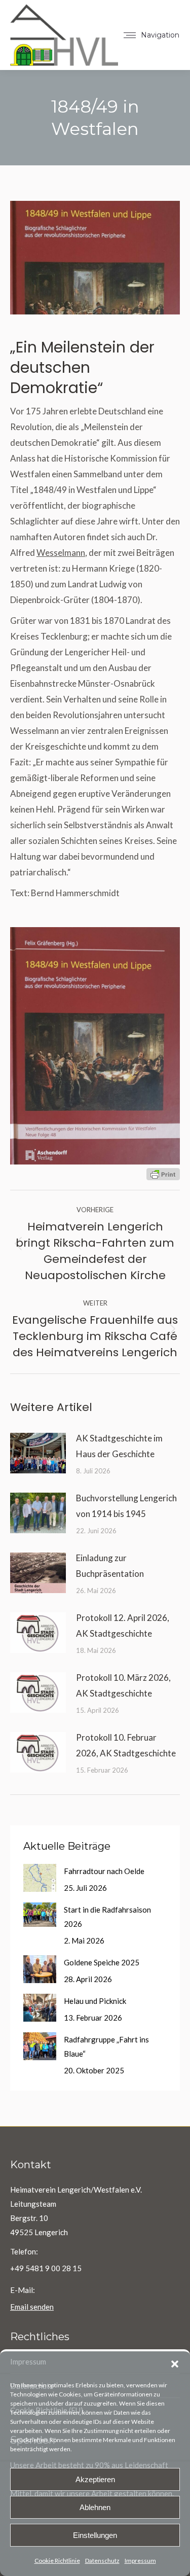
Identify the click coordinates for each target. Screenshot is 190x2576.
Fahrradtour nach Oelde (104, 1871)
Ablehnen (95, 2507)
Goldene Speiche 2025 (102, 1962)
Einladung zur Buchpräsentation (110, 1566)
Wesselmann (61, 553)
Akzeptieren (95, 2479)
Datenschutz (102, 2561)
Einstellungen (95, 2535)
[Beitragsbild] (38, 1453)
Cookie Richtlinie (57, 2561)
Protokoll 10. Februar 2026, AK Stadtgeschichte (126, 1745)
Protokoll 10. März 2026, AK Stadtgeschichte (123, 1685)
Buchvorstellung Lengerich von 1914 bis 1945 (126, 1506)
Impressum (140, 2561)
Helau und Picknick (95, 2001)
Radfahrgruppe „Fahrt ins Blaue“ (106, 2046)
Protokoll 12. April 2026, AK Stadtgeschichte (123, 1626)
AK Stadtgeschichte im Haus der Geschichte (119, 1446)
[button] (175, 2364)
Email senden (32, 2307)
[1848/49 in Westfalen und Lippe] (95, 1046)
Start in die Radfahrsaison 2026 (107, 1917)
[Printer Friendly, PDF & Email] (163, 1173)
